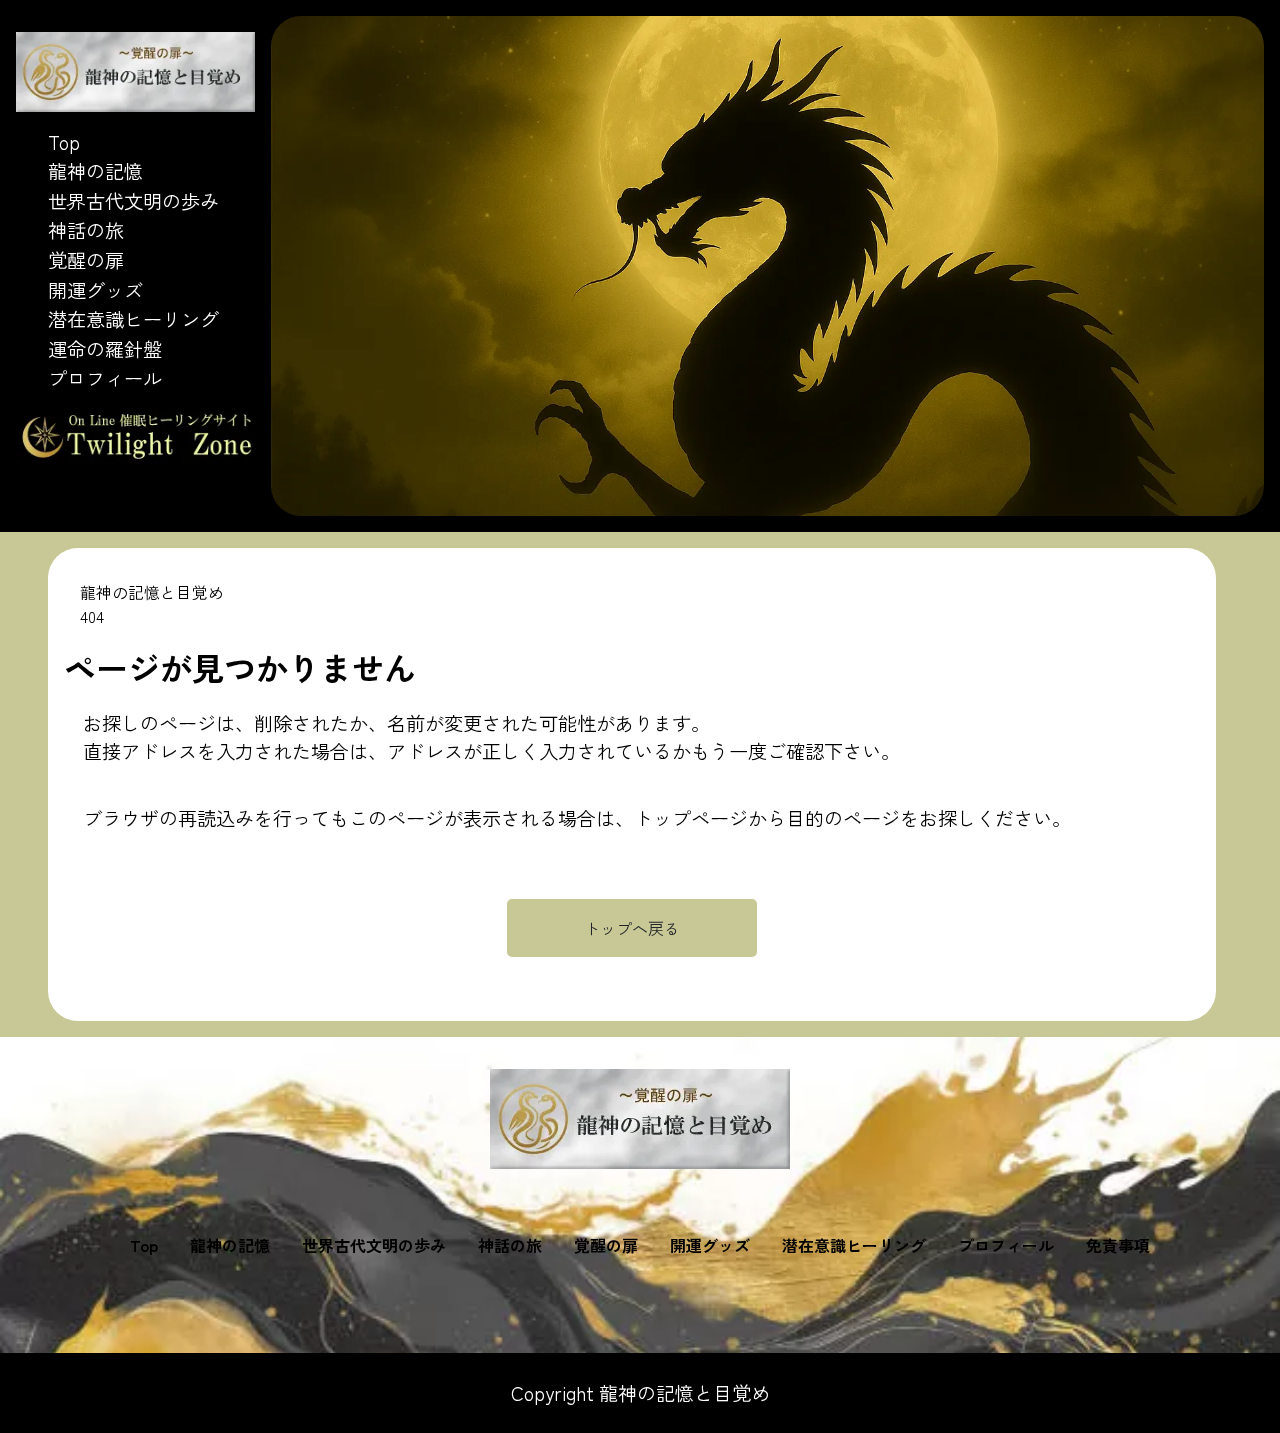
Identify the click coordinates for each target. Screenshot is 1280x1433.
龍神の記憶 (95, 171)
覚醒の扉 (86, 260)
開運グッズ (95, 290)
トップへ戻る (632, 928)
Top (64, 142)
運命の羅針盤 (105, 349)
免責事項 (1118, 1245)
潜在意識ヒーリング (133, 319)
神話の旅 (86, 230)
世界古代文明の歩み (133, 201)
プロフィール (105, 378)
